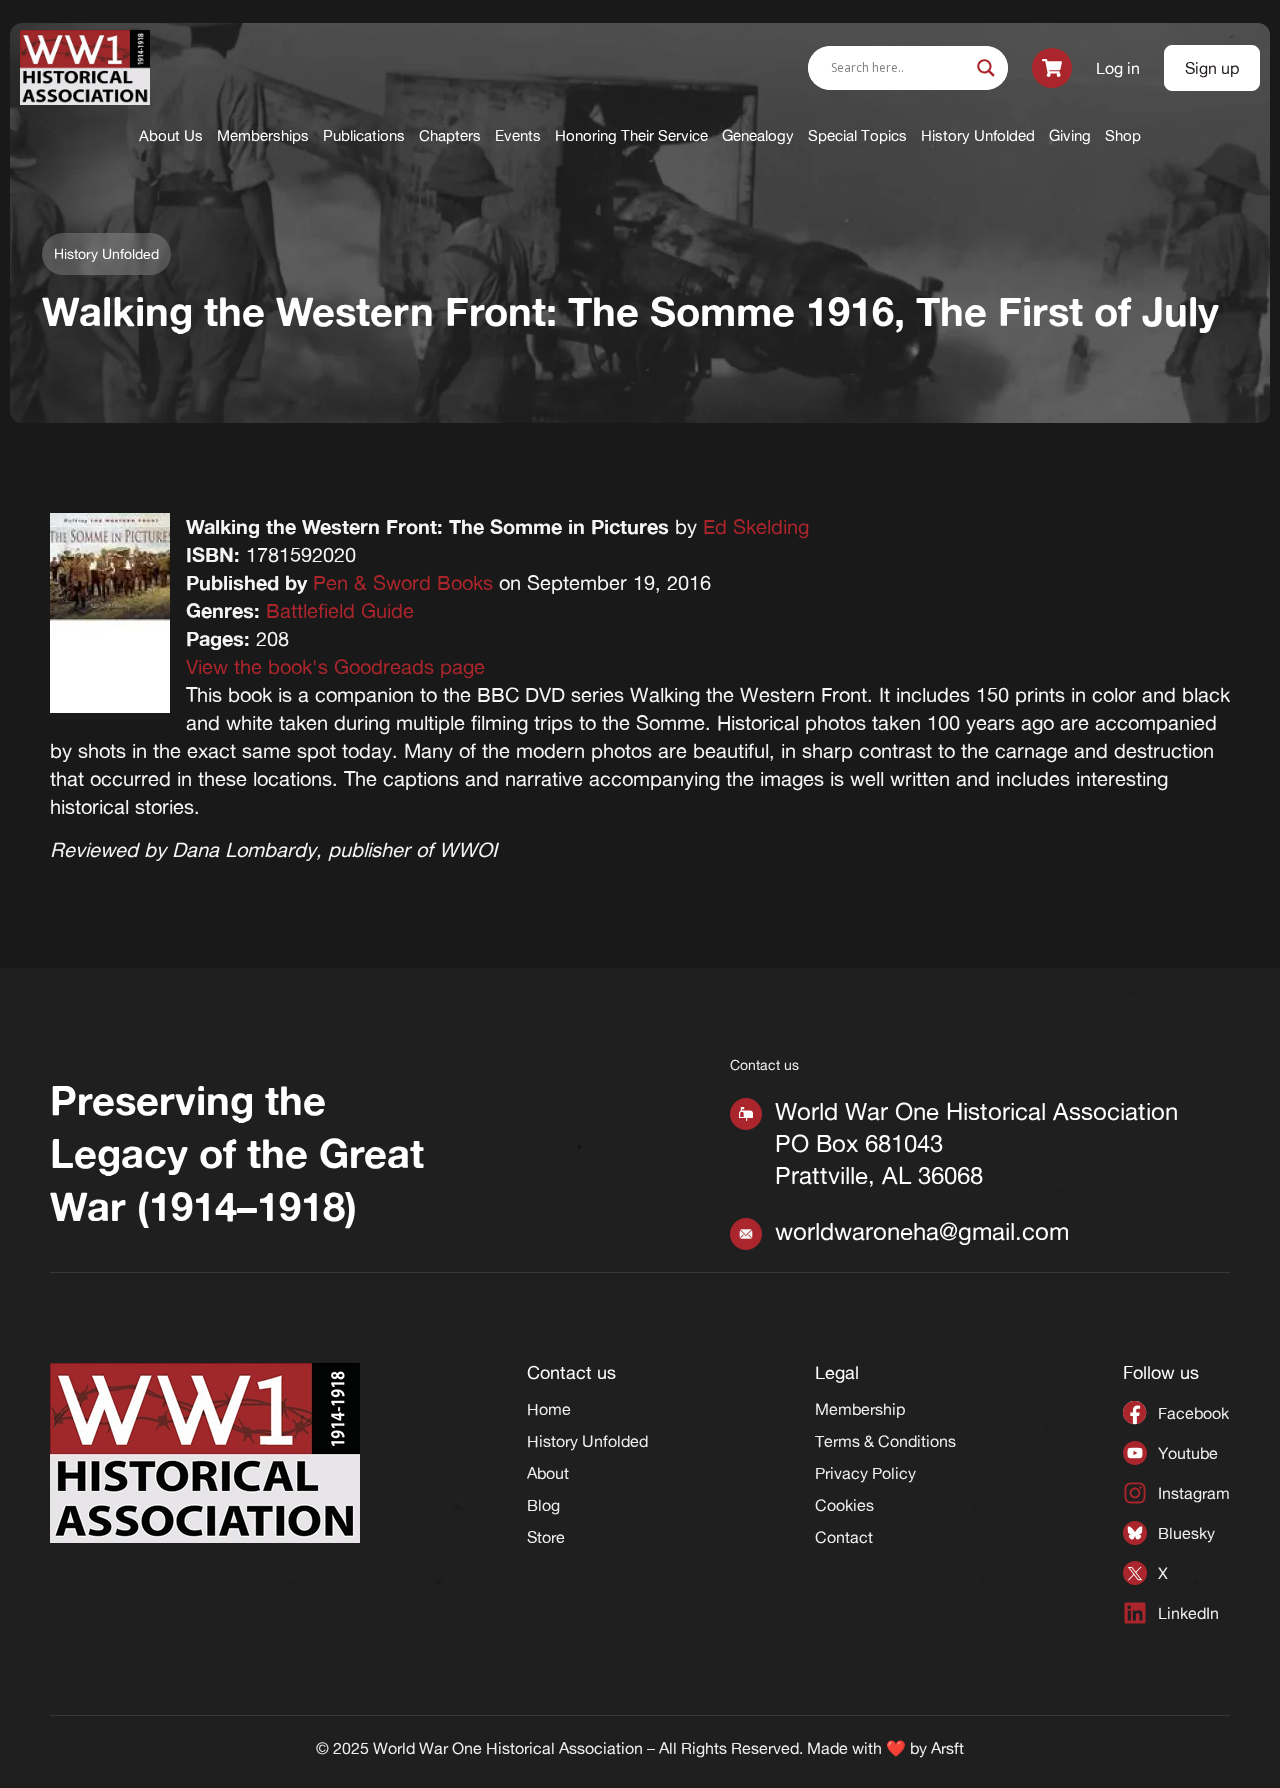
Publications (364, 135)
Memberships (263, 135)
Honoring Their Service (631, 135)
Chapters (450, 135)
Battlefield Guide (340, 610)
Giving (1070, 135)
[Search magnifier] (986, 68)
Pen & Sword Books (403, 582)
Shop (1123, 135)
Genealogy (758, 135)
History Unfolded (978, 135)
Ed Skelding (756, 526)
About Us (171, 135)
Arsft (947, 1748)
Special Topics (857, 135)
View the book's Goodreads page (335, 666)
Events (518, 135)
